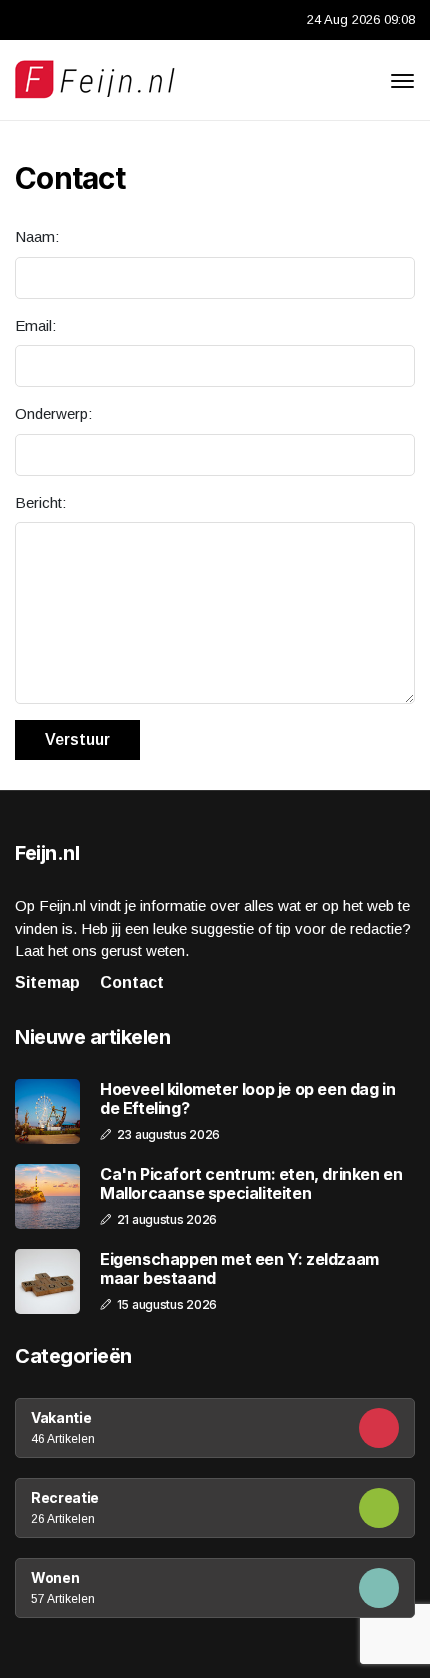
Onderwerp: (53, 413)
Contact (132, 982)
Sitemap (47, 982)
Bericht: (40, 502)
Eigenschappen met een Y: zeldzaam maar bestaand (239, 1269)
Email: (35, 325)
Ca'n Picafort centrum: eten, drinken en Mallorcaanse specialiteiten (251, 1184)
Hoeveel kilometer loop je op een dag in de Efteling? (247, 1099)
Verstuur (77, 739)
